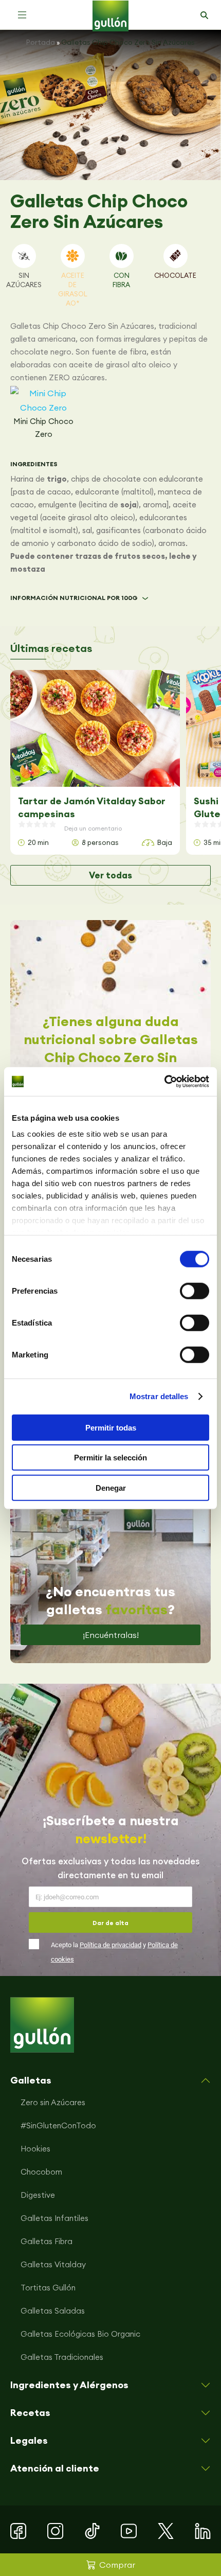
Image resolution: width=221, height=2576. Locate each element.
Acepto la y (114, 1952)
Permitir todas (111, 1427)
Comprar (117, 2565)
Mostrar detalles (159, 1396)
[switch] (195, 1291)
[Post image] (95, 728)
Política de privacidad (110, 1945)
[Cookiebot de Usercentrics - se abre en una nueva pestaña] (164, 1082)
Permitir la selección (110, 1458)
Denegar (111, 1487)
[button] (22, 15)
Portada (41, 42)
